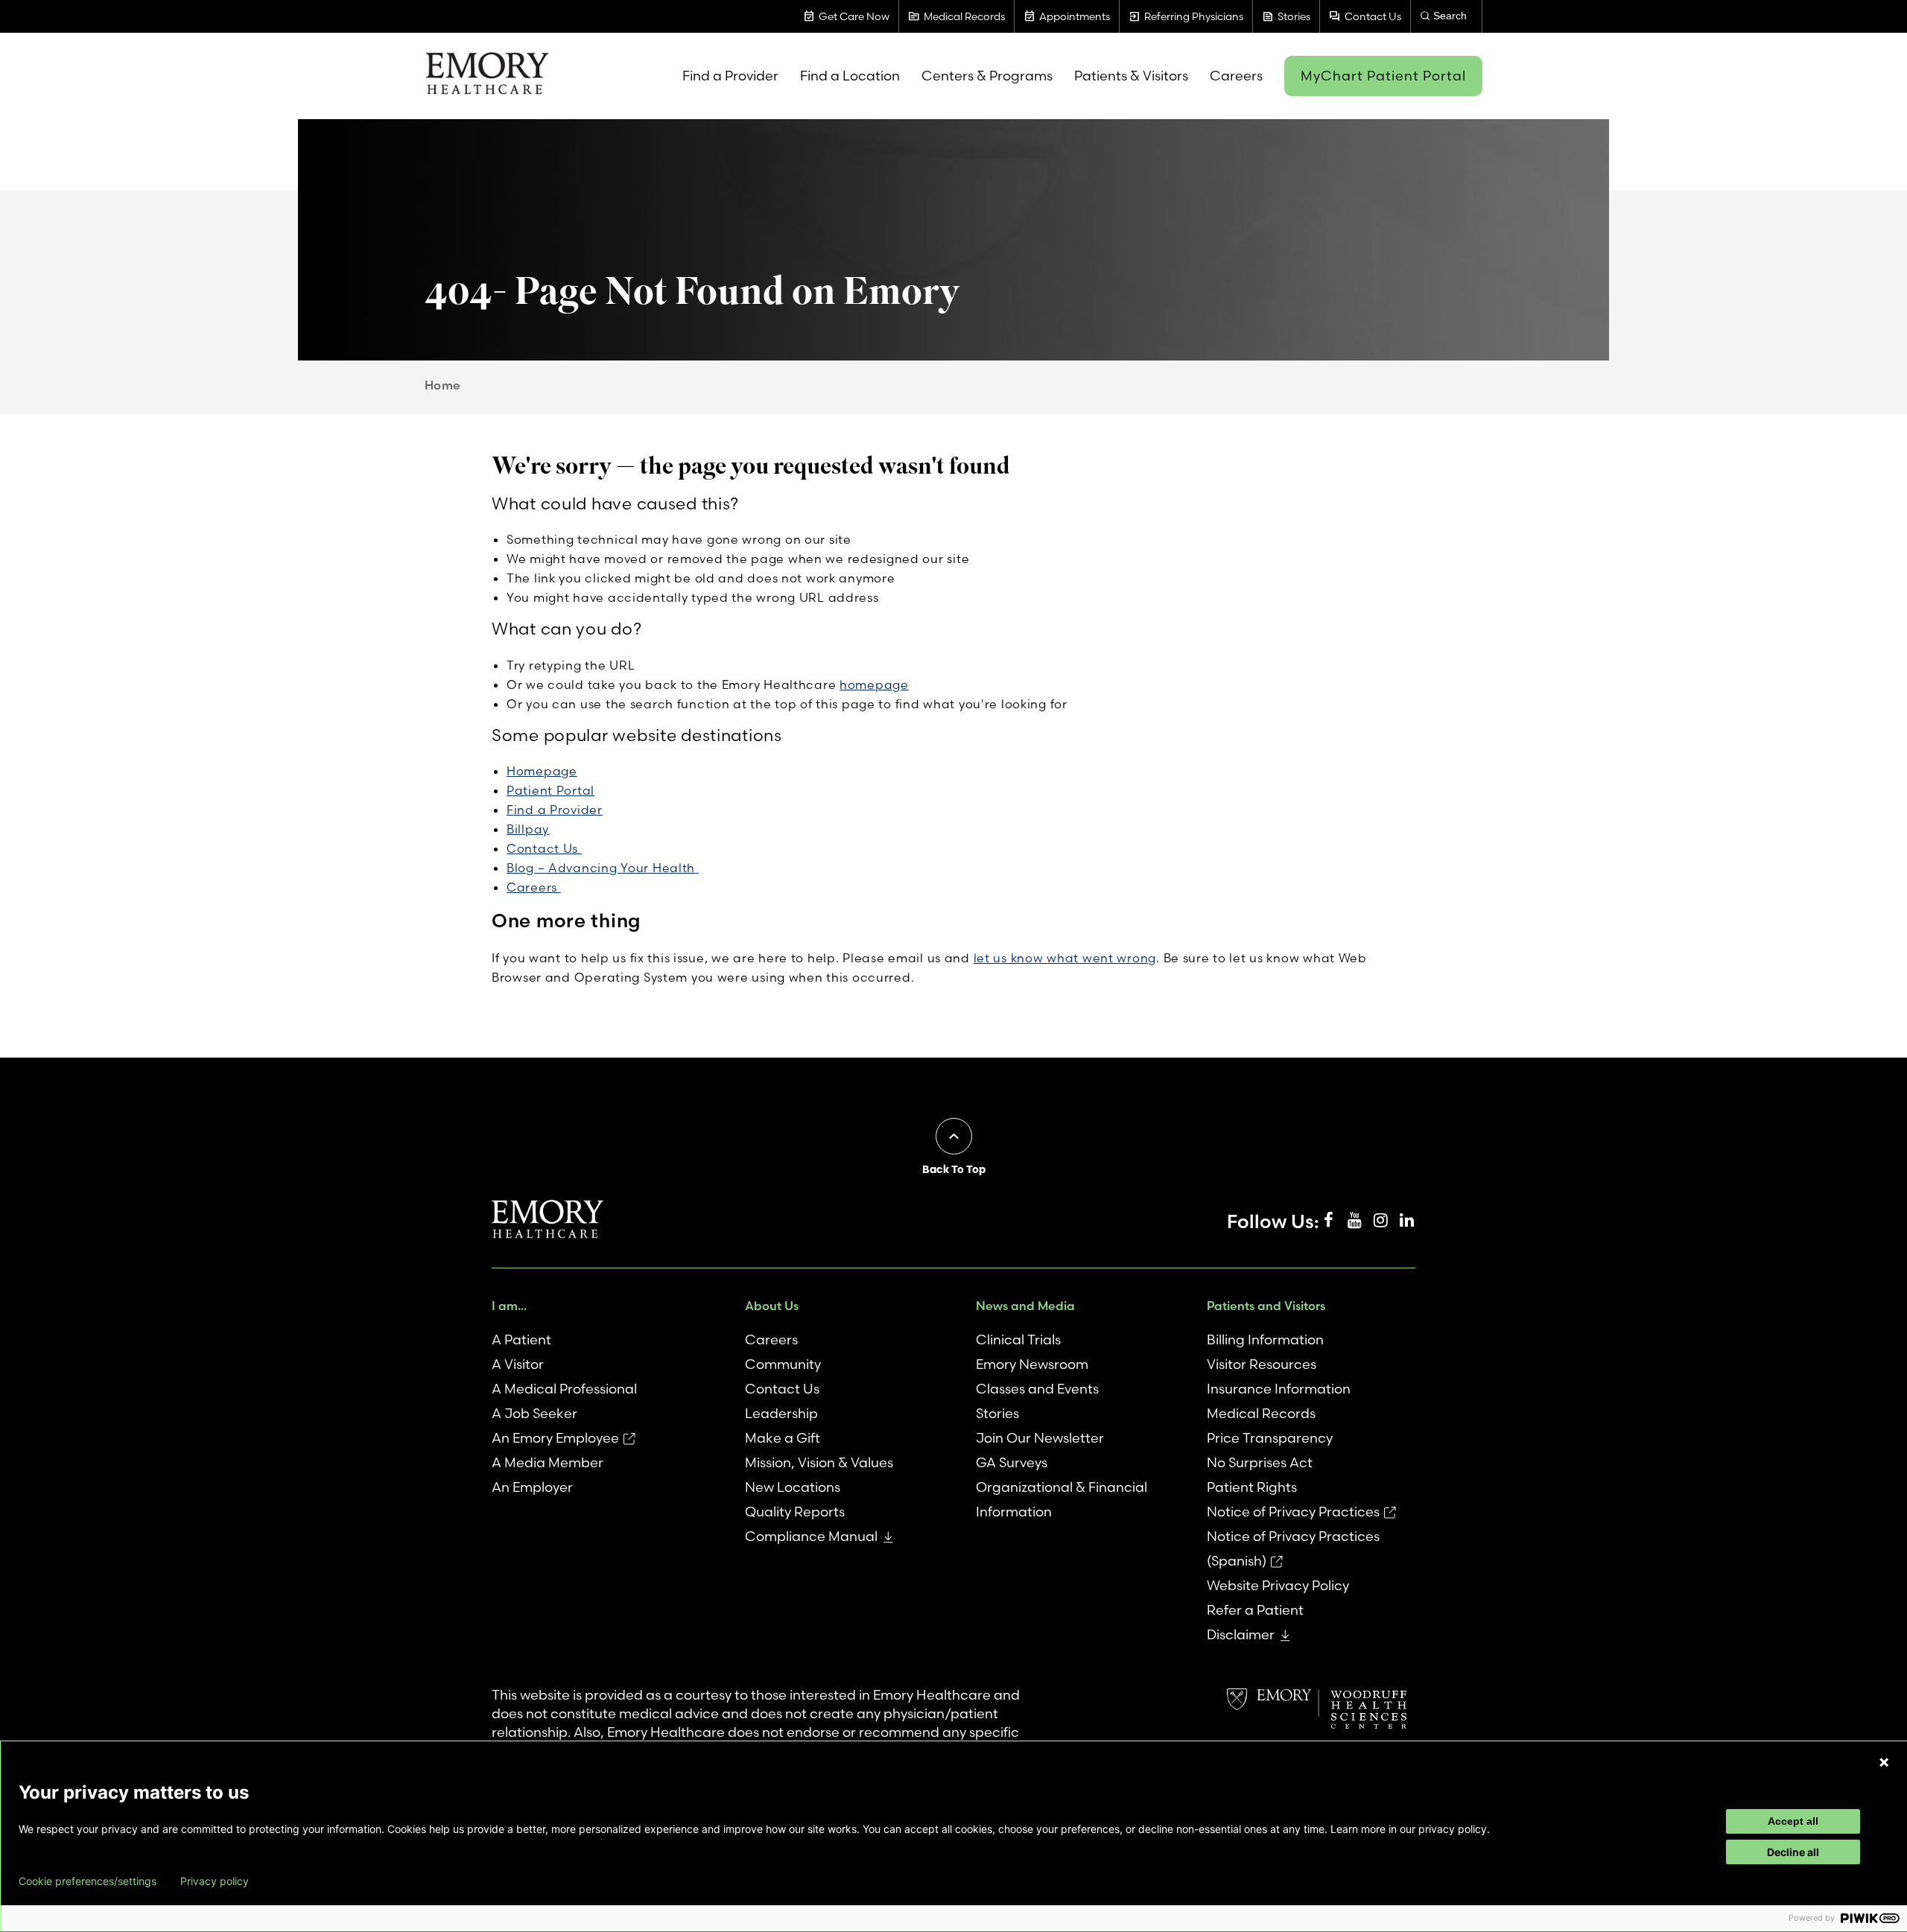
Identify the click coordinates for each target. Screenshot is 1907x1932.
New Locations (793, 1487)
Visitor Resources (1262, 1364)
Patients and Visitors (1266, 1306)
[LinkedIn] (1406, 1221)
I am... (509, 1306)
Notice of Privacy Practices (1293, 1512)
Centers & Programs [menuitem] (987, 76)
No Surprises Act (1260, 1462)
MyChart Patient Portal (1383, 76)
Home (443, 385)
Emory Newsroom (1032, 1364)
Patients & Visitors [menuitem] (1131, 76)
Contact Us (544, 848)
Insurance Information (1279, 1389)
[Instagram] (1380, 1221)
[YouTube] (1354, 1221)
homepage (874, 684)
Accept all (1793, 1821)
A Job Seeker (534, 1413)
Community (783, 1364)
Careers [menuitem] (1236, 76)
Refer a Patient (1255, 1610)
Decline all (1793, 1852)
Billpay (528, 829)
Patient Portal (550, 790)
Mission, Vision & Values (819, 1462)
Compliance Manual (811, 1536)
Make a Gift (783, 1438)
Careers (534, 887)
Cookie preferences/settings (88, 1881)
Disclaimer (1241, 1634)
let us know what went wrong (1065, 958)
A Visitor (518, 1364)
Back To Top (954, 1169)
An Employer (532, 1487)
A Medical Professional (564, 1389)
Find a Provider (555, 810)
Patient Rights (1252, 1487)
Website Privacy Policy (1278, 1585)
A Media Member (548, 1462)
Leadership (781, 1413)
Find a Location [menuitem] (850, 76)
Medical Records (1261, 1413)
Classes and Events (1037, 1389)
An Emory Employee (555, 1438)
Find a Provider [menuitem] (730, 76)
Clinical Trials (1018, 1340)
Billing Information (1265, 1340)
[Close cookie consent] (1884, 1762)
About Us (772, 1306)
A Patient (521, 1340)
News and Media (1025, 1306)
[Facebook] (1328, 1221)
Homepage (542, 771)
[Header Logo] (487, 76)
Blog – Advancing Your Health (603, 868)
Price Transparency (1270, 1438)
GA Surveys (1012, 1462)
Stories (997, 1413)
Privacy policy (215, 1881)
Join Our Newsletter (1040, 1438)
